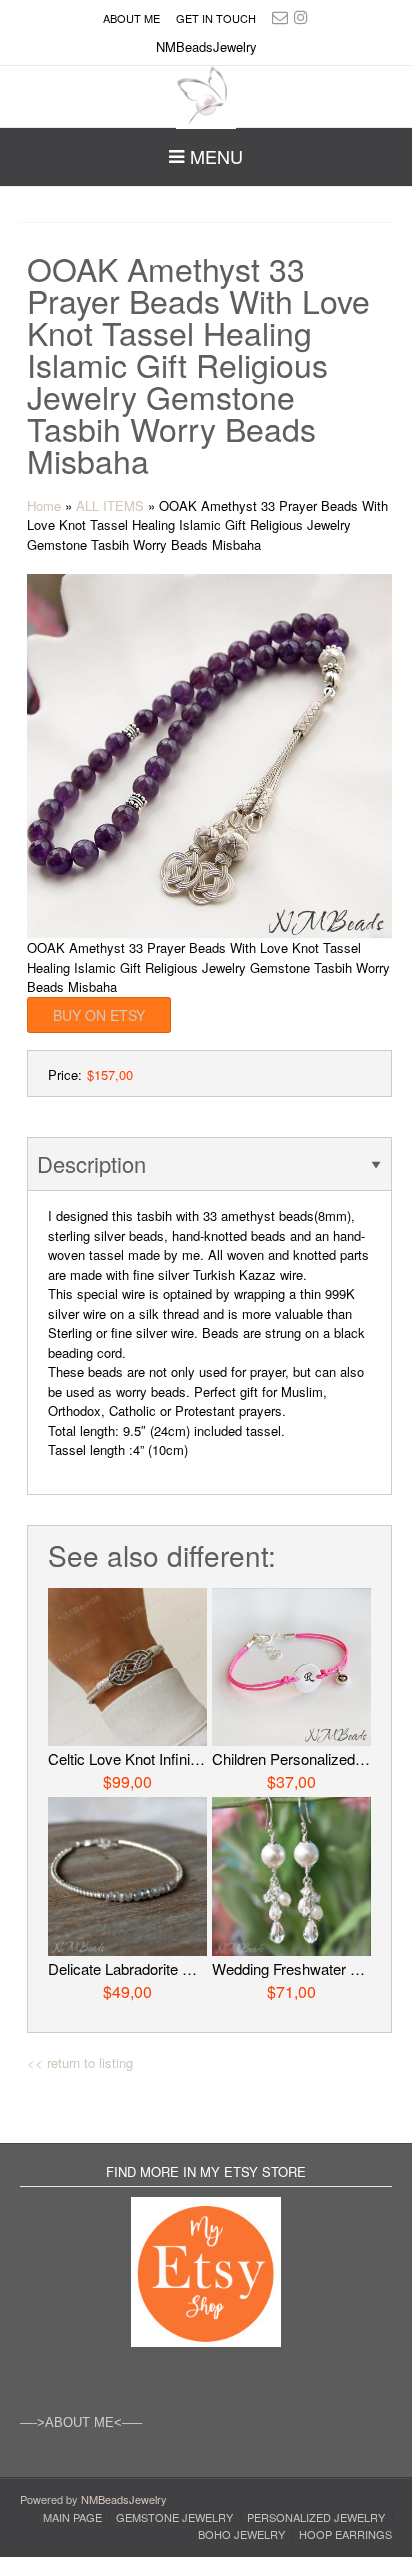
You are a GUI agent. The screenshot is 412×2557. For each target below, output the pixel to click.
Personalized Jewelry (316, 2517)
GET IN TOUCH (216, 18)
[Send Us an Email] (280, 16)
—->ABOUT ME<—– (81, 2422)
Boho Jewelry (241, 2534)
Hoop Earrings (345, 2534)
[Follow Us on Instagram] (301, 16)
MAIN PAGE (72, 2517)
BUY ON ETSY (99, 1015)
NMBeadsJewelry (124, 2499)
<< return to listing (80, 2062)
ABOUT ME (131, 18)
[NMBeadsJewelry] (206, 97)
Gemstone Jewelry (174, 2517)
